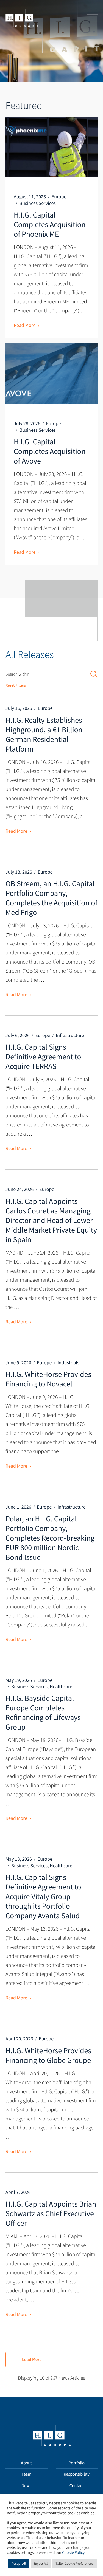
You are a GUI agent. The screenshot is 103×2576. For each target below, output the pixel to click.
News (27, 2486)
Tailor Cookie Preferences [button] (74, 2564)
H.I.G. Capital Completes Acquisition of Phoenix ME (50, 224)
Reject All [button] (41, 2564)
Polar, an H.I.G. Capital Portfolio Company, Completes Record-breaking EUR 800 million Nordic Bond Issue (50, 1538)
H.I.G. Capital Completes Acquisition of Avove (50, 451)
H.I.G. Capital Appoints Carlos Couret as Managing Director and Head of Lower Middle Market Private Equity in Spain (51, 1220)
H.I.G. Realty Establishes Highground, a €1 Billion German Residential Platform (44, 734)
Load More (32, 2360)
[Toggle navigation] (91, 14)
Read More (25, 325)
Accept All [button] (19, 2564)
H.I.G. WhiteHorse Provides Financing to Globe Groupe (48, 2055)
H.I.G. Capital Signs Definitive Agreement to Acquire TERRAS (43, 1057)
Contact (77, 2486)
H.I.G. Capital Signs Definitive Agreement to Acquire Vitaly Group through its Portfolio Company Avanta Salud (43, 1896)
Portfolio (77, 2463)
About (26, 2463)
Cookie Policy (73, 2553)
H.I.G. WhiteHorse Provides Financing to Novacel (48, 1379)
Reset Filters (16, 685)
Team (27, 2474)
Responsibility (77, 2474)
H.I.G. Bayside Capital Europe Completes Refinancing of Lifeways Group (43, 1712)
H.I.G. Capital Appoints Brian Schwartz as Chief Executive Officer (51, 2213)
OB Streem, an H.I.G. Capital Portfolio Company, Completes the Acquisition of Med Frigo (51, 898)
